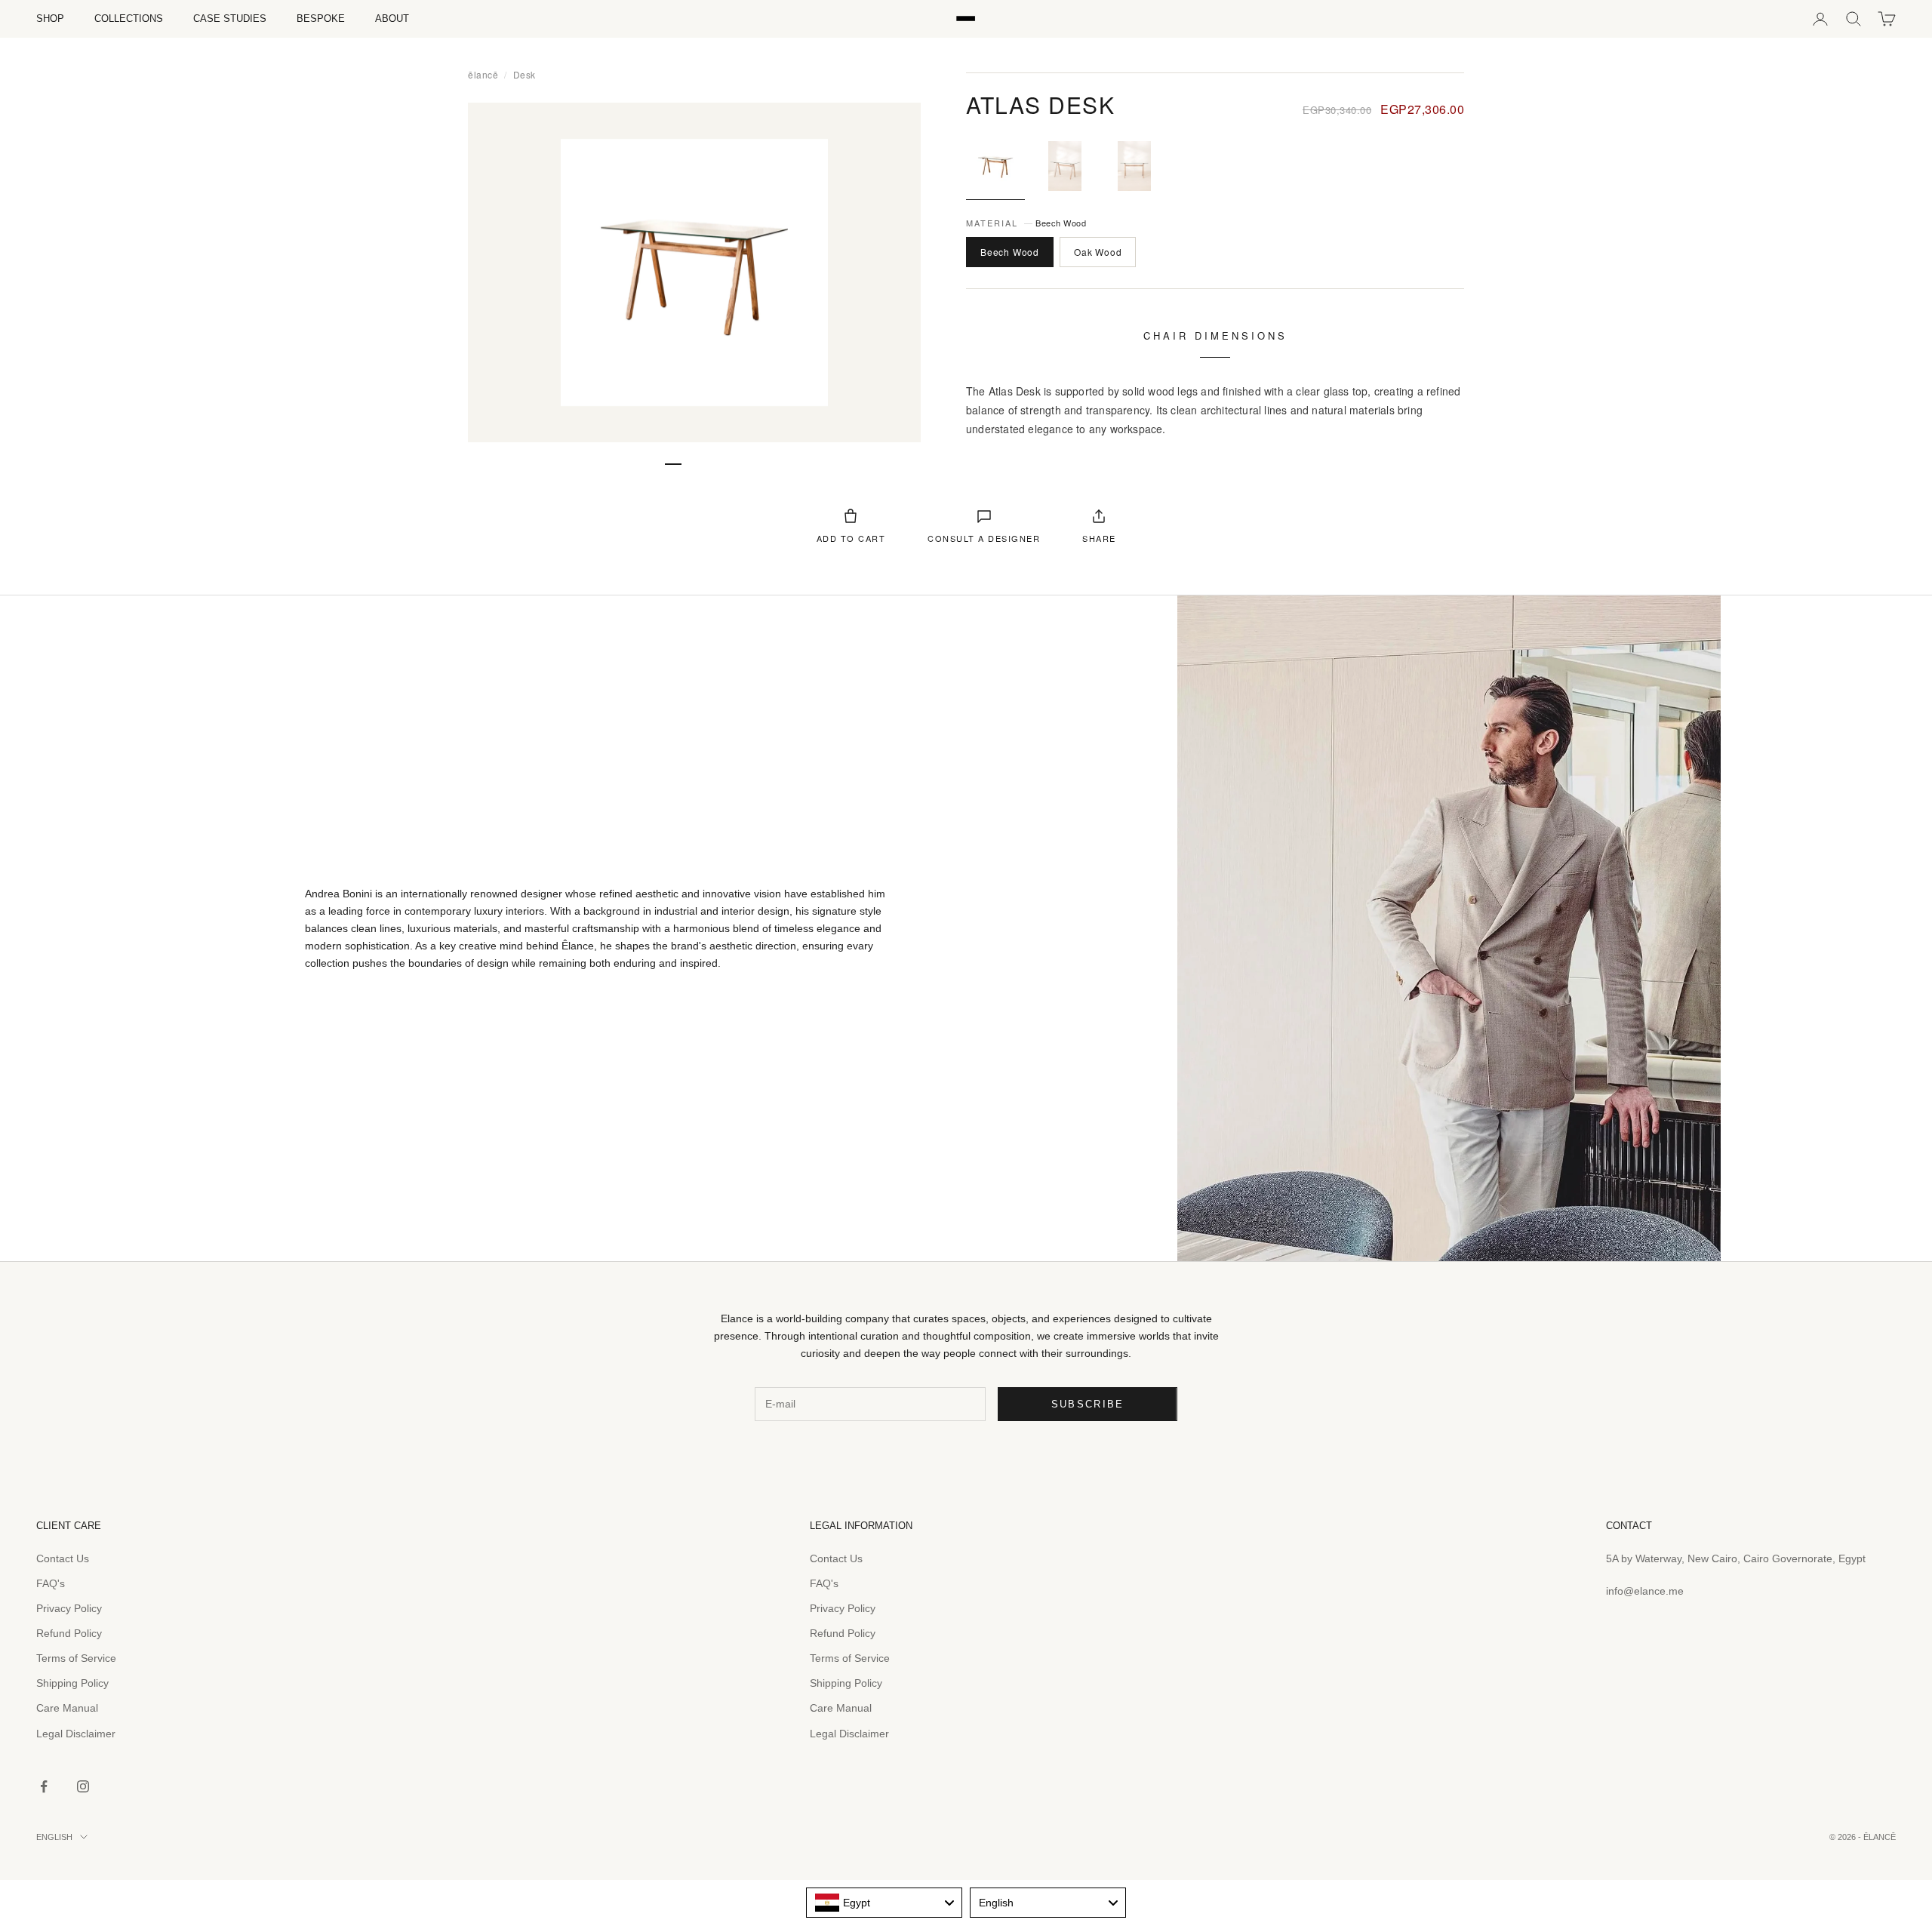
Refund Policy (69, 1633)
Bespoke (321, 18)
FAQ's (51, 1583)
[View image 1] (995, 166)
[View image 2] (1065, 166)
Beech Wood (1010, 252)
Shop (50, 18)
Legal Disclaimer (76, 1734)
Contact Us (63, 1558)
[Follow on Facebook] (44, 1786)
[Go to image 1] (673, 464)
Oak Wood (1098, 252)
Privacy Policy (69, 1608)
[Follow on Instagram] (83, 1786)
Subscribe (1088, 1404)
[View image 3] (1134, 166)
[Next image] (892, 272)
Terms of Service (76, 1658)
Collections (129, 18)
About (392, 18)
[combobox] (884, 1903)
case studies (230, 18)
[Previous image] (497, 272)
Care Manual (67, 1708)
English (54, 1837)
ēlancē (483, 74)
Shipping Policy (72, 1683)
